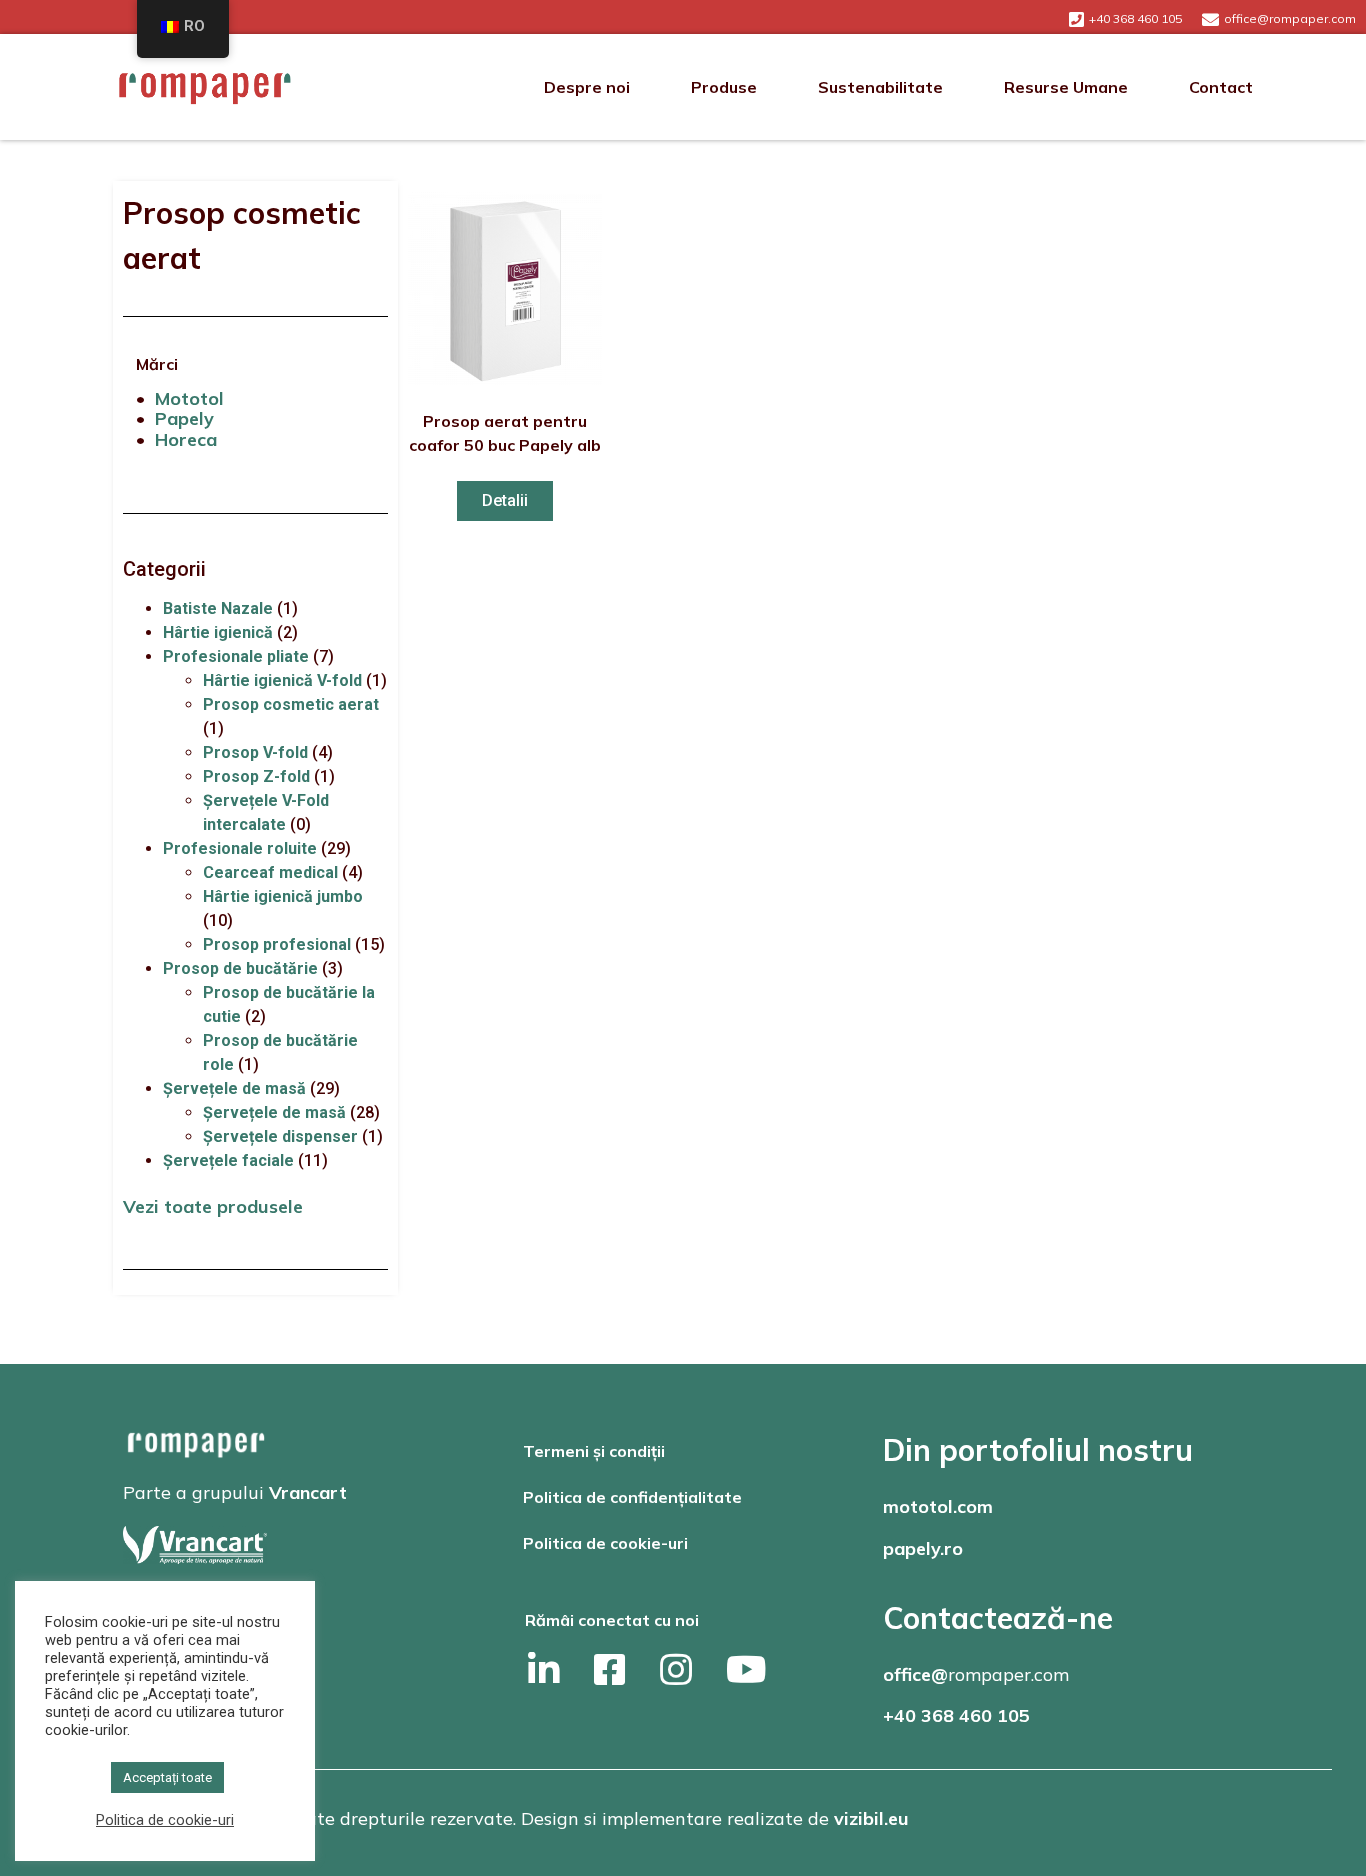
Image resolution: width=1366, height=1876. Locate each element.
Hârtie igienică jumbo (283, 896)
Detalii (505, 500)
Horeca (186, 439)
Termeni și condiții (594, 1451)
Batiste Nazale (218, 608)
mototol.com (938, 1506)
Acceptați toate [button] (167, 1777)
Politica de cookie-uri (605, 1543)
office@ (915, 1674)
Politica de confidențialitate (632, 1497)
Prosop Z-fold (256, 776)
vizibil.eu (871, 1818)
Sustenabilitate (880, 87)
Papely (184, 418)
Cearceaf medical (270, 872)
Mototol (189, 398)
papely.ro (923, 1548)
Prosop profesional (277, 944)
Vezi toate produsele (213, 1206)
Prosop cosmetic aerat (291, 704)
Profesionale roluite (240, 848)
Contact (1221, 87)
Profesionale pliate (236, 656)
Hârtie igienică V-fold (282, 680)
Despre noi (587, 87)
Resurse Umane (1066, 87)
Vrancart (308, 1492)
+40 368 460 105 (956, 1715)
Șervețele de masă (234, 1088)
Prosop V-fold (255, 752)
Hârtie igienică (218, 632)
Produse (724, 87)
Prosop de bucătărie (240, 968)
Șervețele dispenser (280, 1136)
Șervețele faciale (228, 1160)
